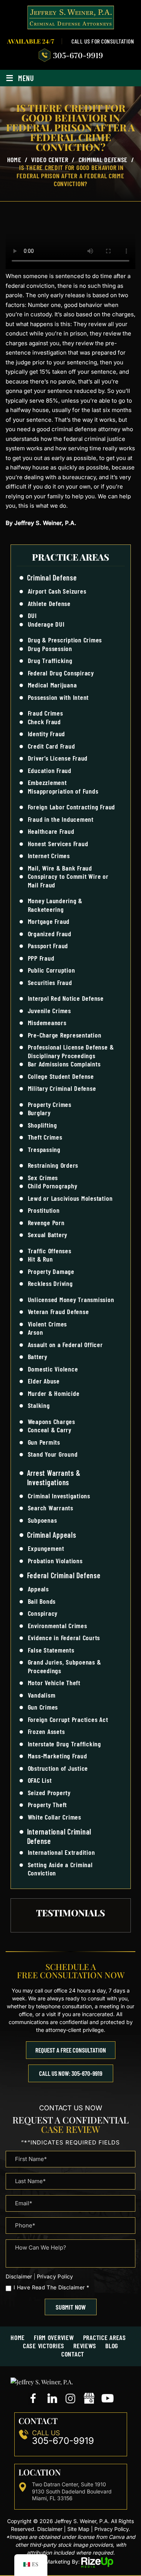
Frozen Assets (46, 1731)
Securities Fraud (50, 982)
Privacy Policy (55, 2276)
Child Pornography (53, 1186)
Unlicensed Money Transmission (71, 1299)
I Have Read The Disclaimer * (51, 2287)
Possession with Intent (58, 697)
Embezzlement (47, 782)
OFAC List (40, 1780)
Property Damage (51, 1271)
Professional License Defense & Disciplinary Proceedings (71, 1051)
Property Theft (48, 1805)
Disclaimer (19, 2277)
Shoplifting (42, 1125)
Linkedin (52, 2399)
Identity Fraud (47, 734)
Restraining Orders (53, 1165)
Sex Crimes (43, 1177)
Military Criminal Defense (62, 1088)
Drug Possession (50, 648)
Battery (38, 1356)
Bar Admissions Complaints (64, 1064)
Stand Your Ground (53, 1454)
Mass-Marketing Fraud (58, 1756)
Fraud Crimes (45, 713)
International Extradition (61, 1852)
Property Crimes (50, 1104)
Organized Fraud (50, 934)
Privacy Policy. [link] (112, 2529)
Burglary (39, 1113)
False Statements (51, 1650)
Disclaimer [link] (50, 2529)
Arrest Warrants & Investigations (54, 1477)
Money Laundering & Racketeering (55, 905)
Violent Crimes (48, 1324)
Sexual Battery (48, 1235)
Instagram (71, 2399)
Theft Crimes (45, 1137)
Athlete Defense (49, 603)
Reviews (85, 2346)
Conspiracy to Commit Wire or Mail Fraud (68, 880)
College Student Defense (61, 1076)
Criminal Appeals (52, 1535)
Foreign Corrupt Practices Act (68, 1719)
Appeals (38, 1589)
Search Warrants (51, 1508)
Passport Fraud (48, 946)
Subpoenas (42, 1520)
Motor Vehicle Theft (54, 1683)
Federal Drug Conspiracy (61, 673)
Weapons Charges (52, 1421)
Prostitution (44, 1210)
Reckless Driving (50, 1283)
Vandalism (42, 1695)
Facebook (34, 2399)
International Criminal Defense (59, 1836)
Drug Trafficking (50, 660)
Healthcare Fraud (51, 831)
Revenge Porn (46, 1223)
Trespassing (44, 1149)
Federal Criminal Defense (64, 1575)
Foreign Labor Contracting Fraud (72, 807)
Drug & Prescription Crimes (65, 640)
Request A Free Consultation (71, 2050)
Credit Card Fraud (52, 746)
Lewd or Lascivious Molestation (70, 1198)
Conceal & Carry (50, 1430)
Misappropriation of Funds (63, 791)
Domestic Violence (53, 1369)
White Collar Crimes (55, 1817)
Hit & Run (40, 1259)
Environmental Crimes (58, 1626)
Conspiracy (43, 1613)
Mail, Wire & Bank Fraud (60, 868)
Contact (73, 2354)
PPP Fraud (41, 958)
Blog (112, 2346)
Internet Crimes (49, 856)
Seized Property (49, 1793)
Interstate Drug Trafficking (65, 1744)
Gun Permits (44, 1442)
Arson (36, 1332)
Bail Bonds (42, 1601)
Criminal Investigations (59, 1496)
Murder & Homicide (54, 1393)
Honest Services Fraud (58, 844)
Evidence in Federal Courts (64, 1638)
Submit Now (71, 2307)
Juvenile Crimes (49, 1011)
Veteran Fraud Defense (58, 1311)
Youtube (108, 2399)
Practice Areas (105, 2337)
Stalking (39, 1405)
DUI (32, 615)
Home (18, 2337)
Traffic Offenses (50, 1251)
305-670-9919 (78, 55)
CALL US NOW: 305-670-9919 (71, 2073)
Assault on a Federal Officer (65, 1344)
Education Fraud (50, 770)
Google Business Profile (89, 2399)
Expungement (46, 1548)
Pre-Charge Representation (65, 1035)
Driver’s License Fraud (58, 758)
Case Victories (44, 2346)
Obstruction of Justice (58, 1768)
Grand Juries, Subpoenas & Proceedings (64, 1666)
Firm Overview (54, 2337)
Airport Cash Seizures (57, 591)
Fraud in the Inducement (61, 819)
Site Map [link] (78, 2529)
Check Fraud (44, 722)
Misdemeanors (47, 1023)
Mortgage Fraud (49, 921)
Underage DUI (46, 624)
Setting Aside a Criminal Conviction (60, 1869)
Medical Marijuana (52, 685)
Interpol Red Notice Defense (66, 998)
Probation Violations (55, 1561)
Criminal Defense (52, 577)
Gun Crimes (43, 1707)
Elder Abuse (44, 1381)
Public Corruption (52, 970)
